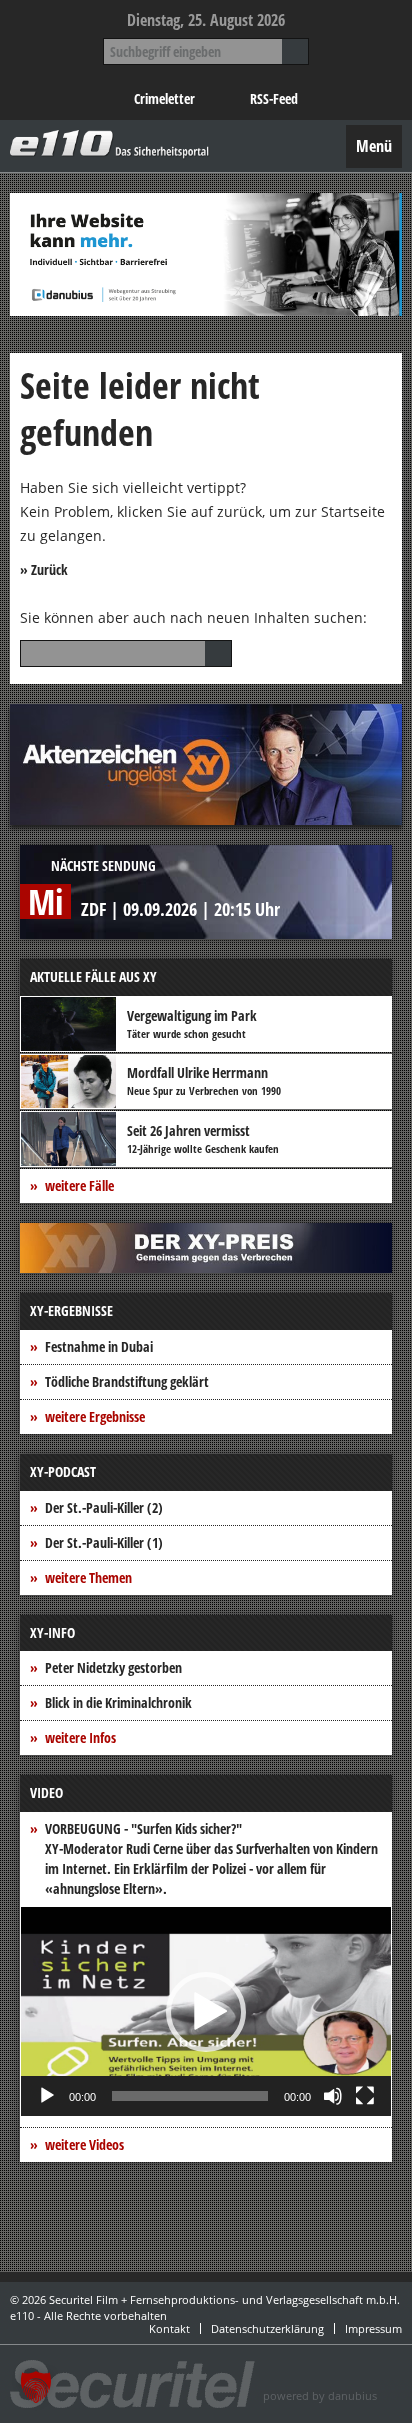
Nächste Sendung (103, 865)
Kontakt (169, 2328)
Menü (374, 146)
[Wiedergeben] (47, 2096)
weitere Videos (84, 2144)
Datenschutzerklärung (267, 2328)
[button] (206, 2012)
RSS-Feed (274, 98)
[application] (206, 2011)
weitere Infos (80, 1737)
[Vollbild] (365, 2096)
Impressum (373, 2328)
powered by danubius (320, 2395)
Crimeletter (164, 98)
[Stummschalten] (333, 2096)
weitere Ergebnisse (95, 1416)
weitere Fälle (79, 1185)
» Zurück (44, 569)
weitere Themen (88, 1577)
